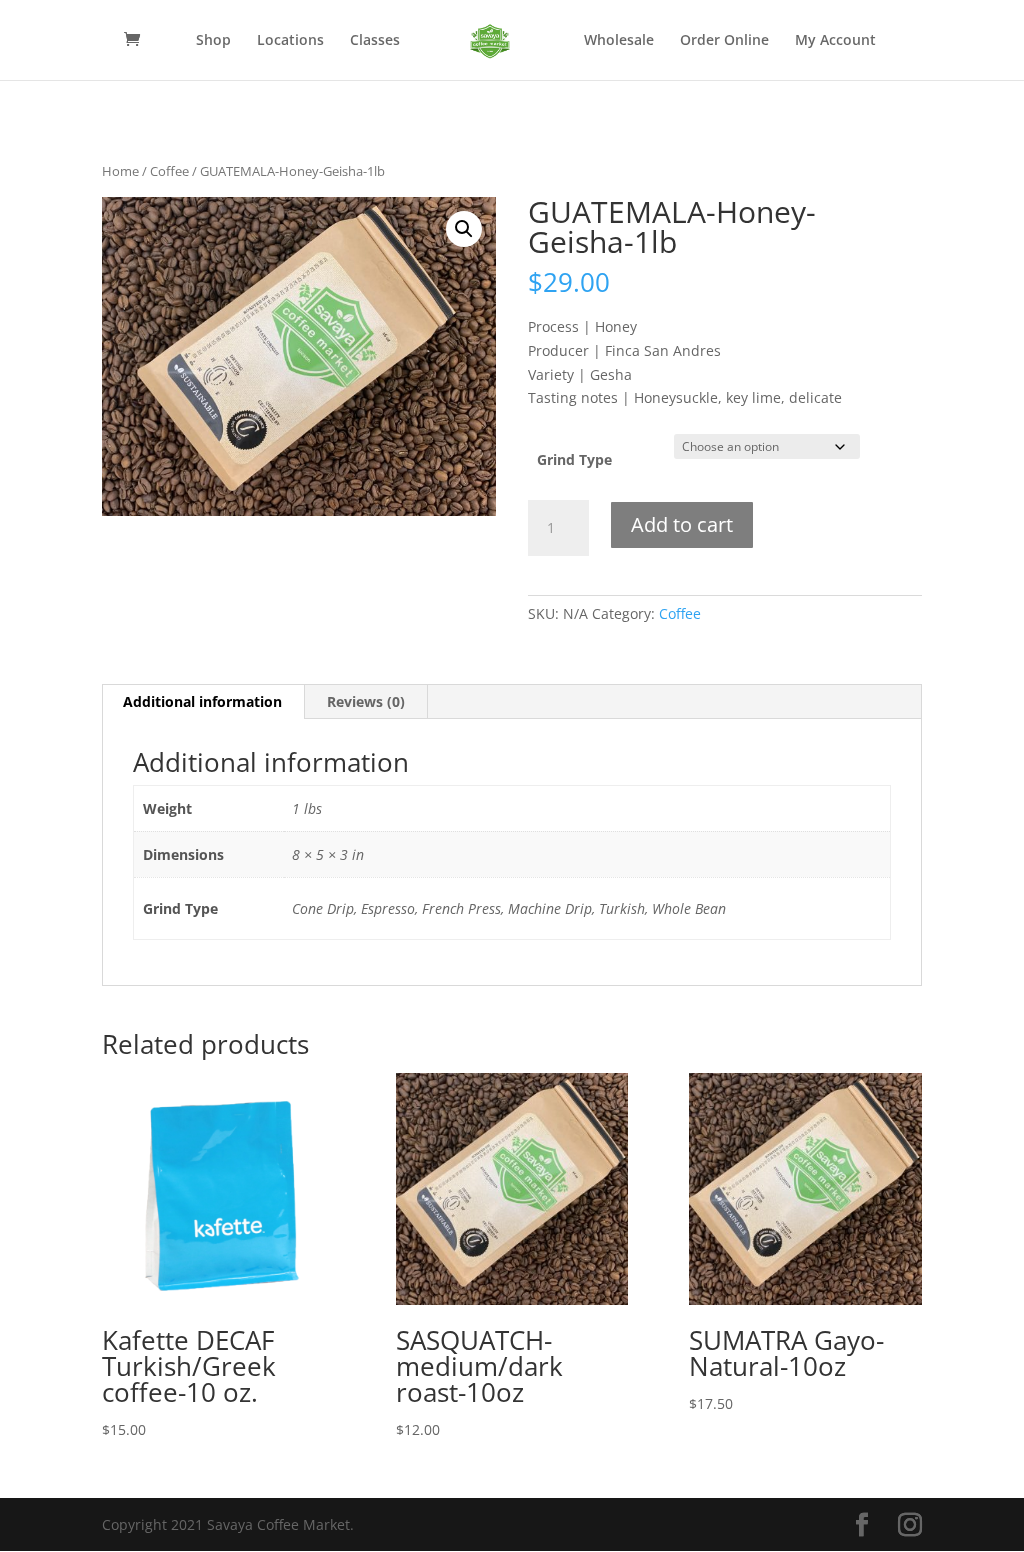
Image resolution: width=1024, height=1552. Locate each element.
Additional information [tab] (202, 701)
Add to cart (682, 524)
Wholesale (619, 41)
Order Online (724, 41)
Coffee (169, 171)
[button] (464, 229)
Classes (375, 41)
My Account (835, 41)
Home (120, 171)
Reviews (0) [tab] (366, 701)
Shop (213, 41)
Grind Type (574, 459)
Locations (290, 41)
